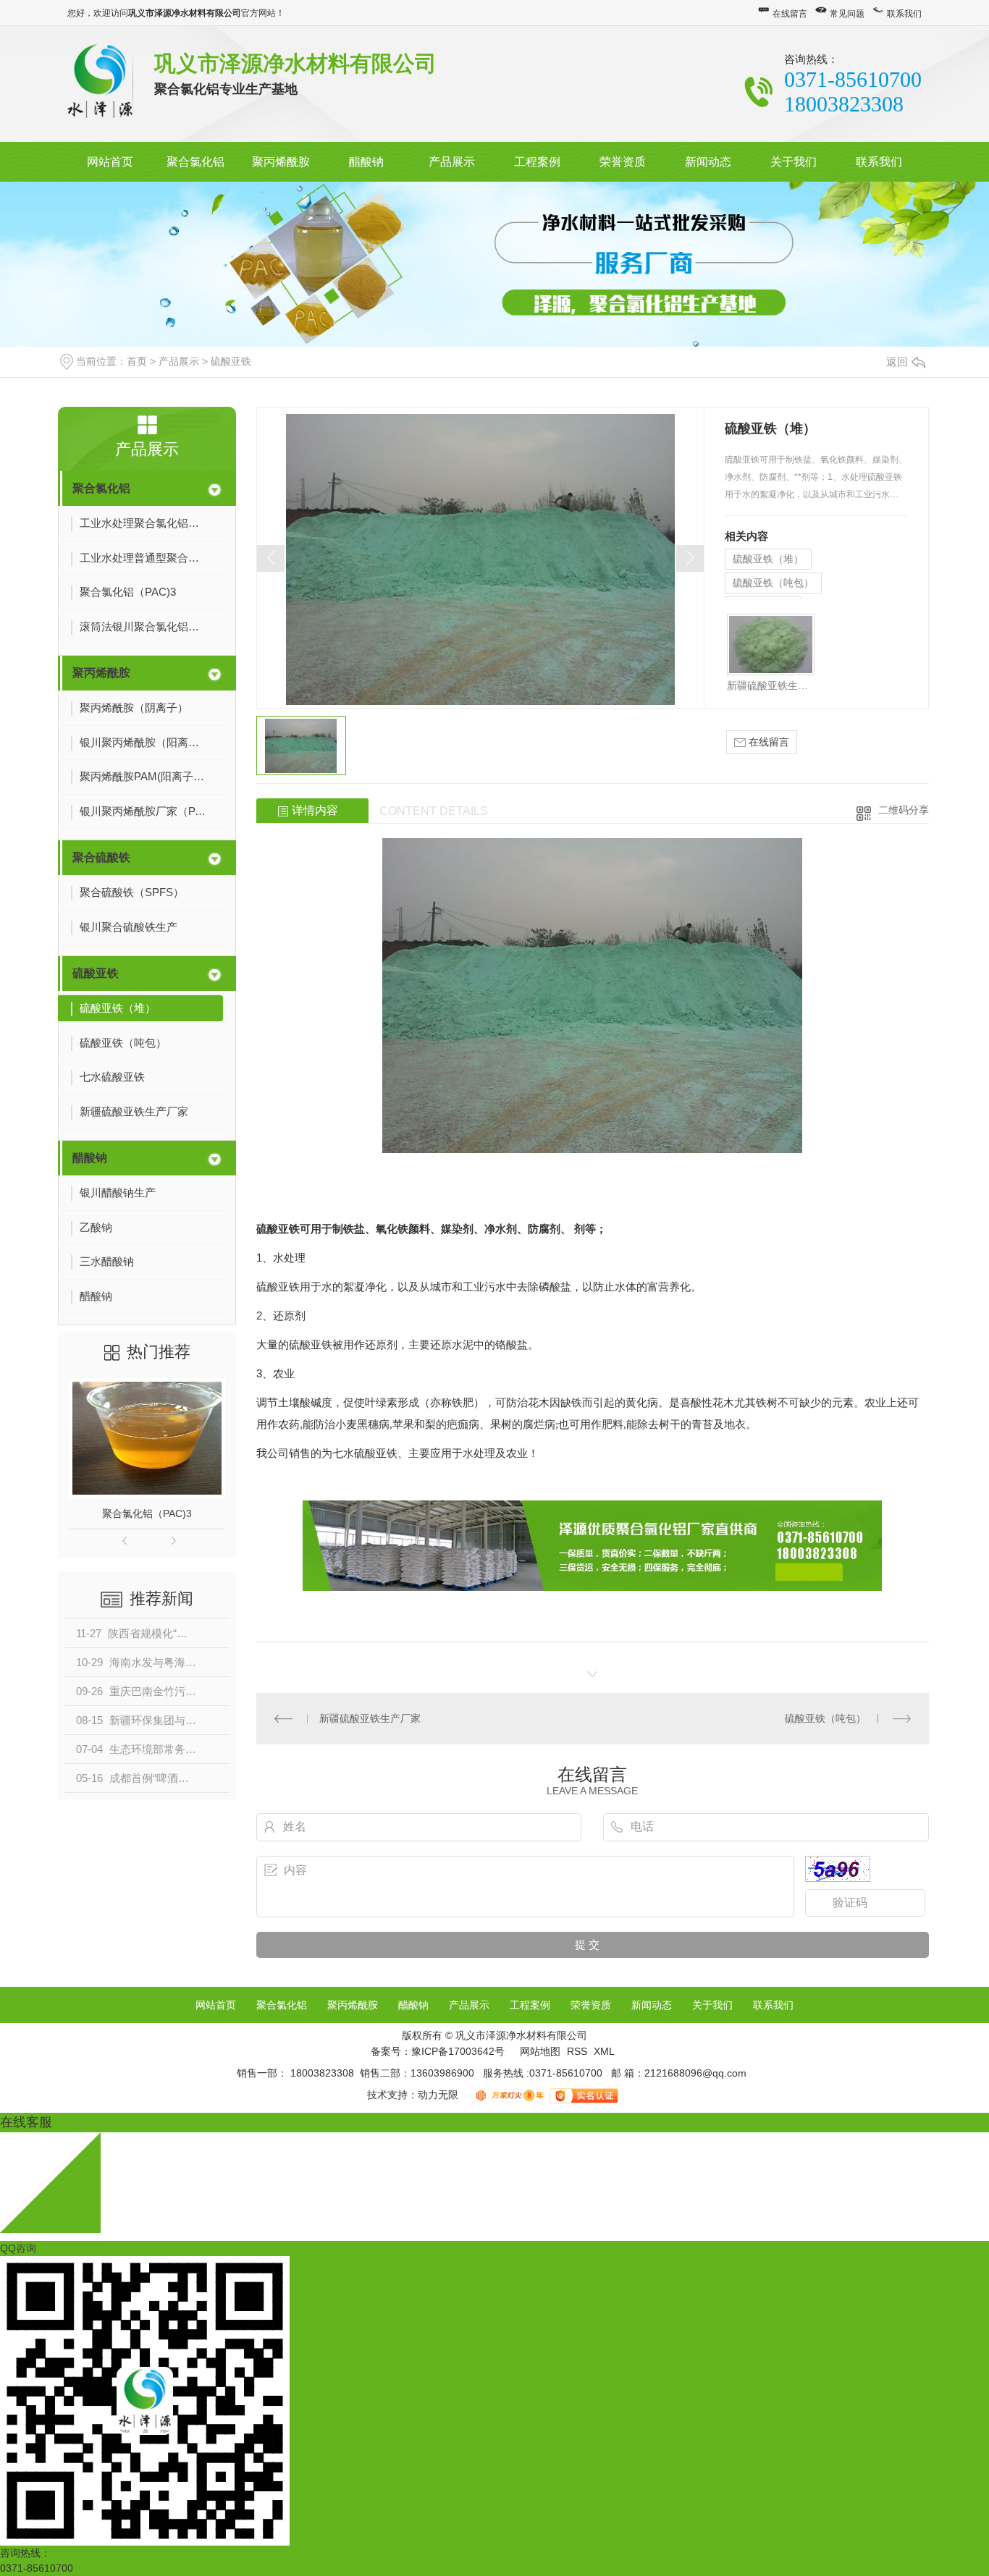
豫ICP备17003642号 (458, 2051)
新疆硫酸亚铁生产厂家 (771, 685)
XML (604, 2051)
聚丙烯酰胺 (281, 162)
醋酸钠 (366, 162)
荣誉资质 (623, 162)
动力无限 (438, 2095)
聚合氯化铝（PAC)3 (147, 1513)
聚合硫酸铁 (101, 857)
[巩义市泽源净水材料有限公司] (100, 83)
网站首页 (110, 162)
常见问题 (847, 14)
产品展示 (452, 162)
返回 (897, 362)
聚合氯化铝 (195, 162)
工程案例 (537, 162)
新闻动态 (708, 162)
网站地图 (540, 2051)
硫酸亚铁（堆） (768, 559)
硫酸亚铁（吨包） (773, 583)
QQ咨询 (18, 2248)
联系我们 (904, 14)
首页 (137, 361)
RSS (578, 2051)
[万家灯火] (511, 2095)
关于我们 (794, 162)
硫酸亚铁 (231, 361)
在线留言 (790, 14)
